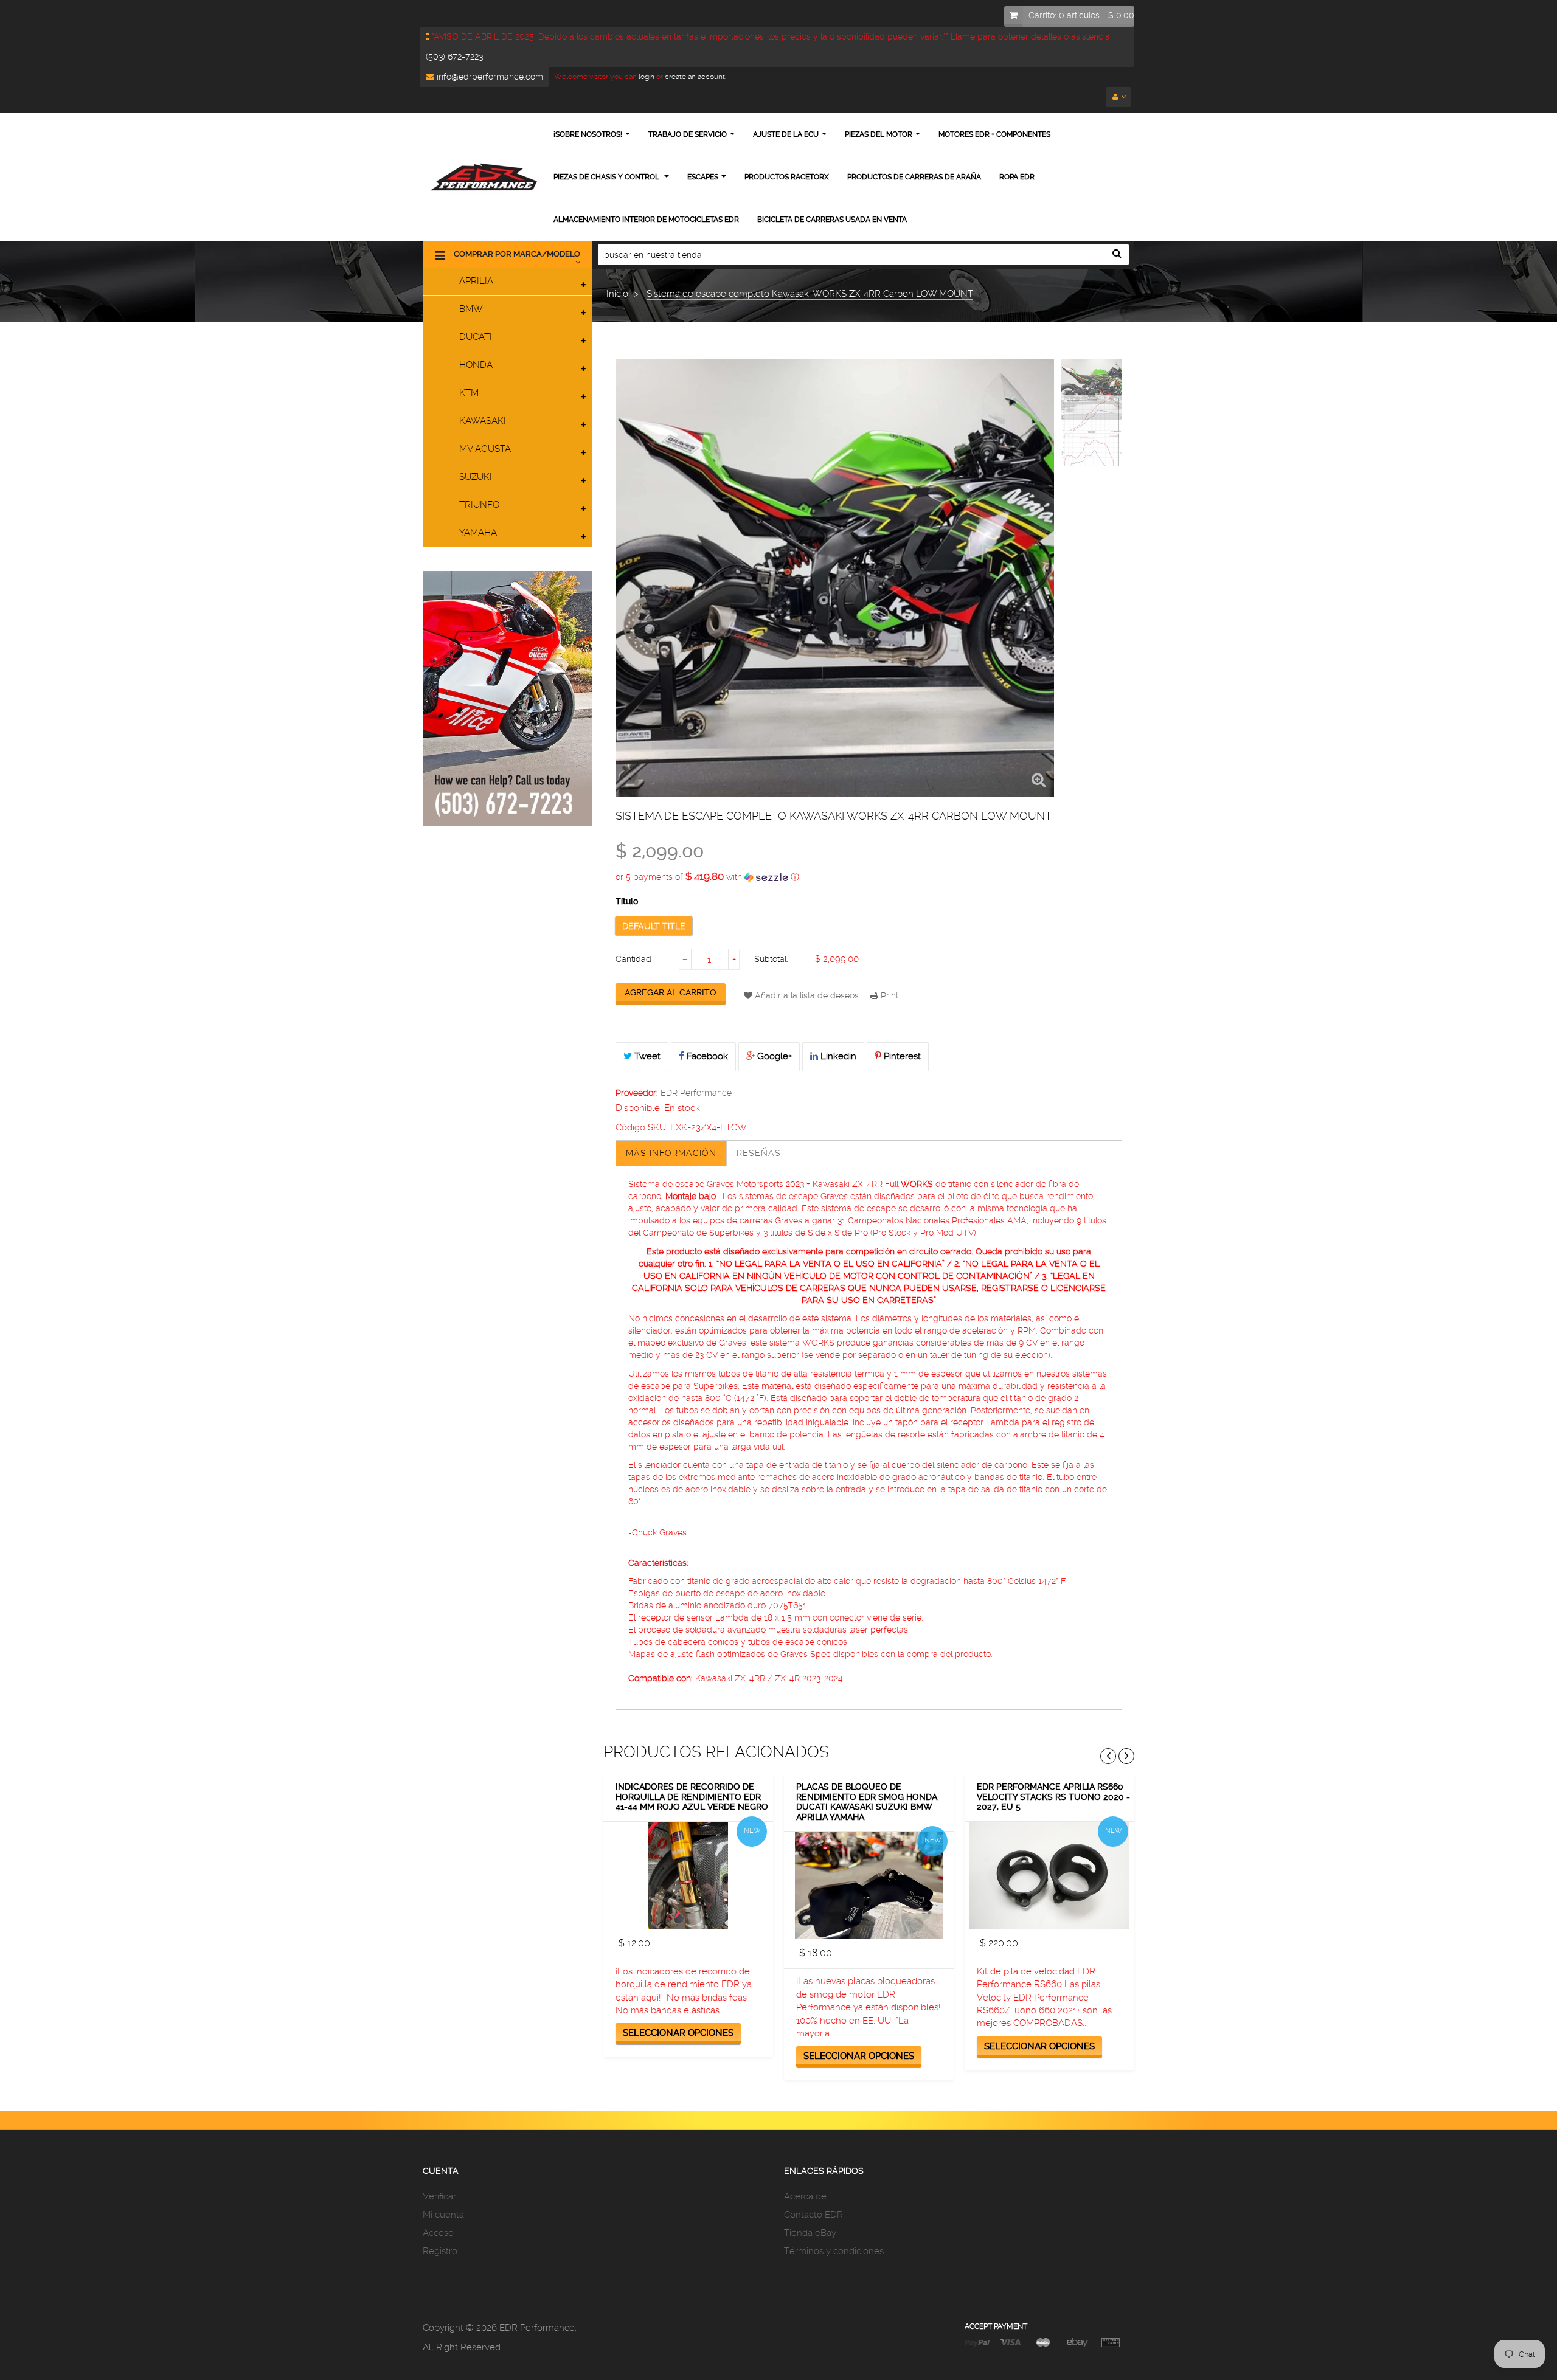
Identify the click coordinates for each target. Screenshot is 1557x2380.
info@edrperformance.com (489, 77)
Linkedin (837, 1056)
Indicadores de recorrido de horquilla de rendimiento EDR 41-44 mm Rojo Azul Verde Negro (692, 1797)
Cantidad (633, 959)
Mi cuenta (443, 2215)
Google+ (773, 1056)
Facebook (706, 1056)
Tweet (646, 1056)
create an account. (695, 77)
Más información (671, 1153)
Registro (440, 2251)
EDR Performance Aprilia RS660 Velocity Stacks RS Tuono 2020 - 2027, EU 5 (1053, 1797)
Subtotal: (771, 959)
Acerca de (805, 2196)
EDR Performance (696, 1093)
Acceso (438, 2233)
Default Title (654, 926)
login (646, 77)
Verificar (439, 2196)
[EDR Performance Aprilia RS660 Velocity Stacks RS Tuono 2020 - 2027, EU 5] (1049, 1876)
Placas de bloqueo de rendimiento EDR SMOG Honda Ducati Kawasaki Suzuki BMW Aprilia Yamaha (867, 1802)
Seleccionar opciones (678, 2033)
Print (888, 995)
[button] (869, 877)
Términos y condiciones (834, 2251)
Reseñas (759, 1153)
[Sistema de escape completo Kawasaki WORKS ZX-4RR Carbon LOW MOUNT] (1092, 389)
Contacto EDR (813, 2215)
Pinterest (901, 1056)
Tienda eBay (810, 2233)
